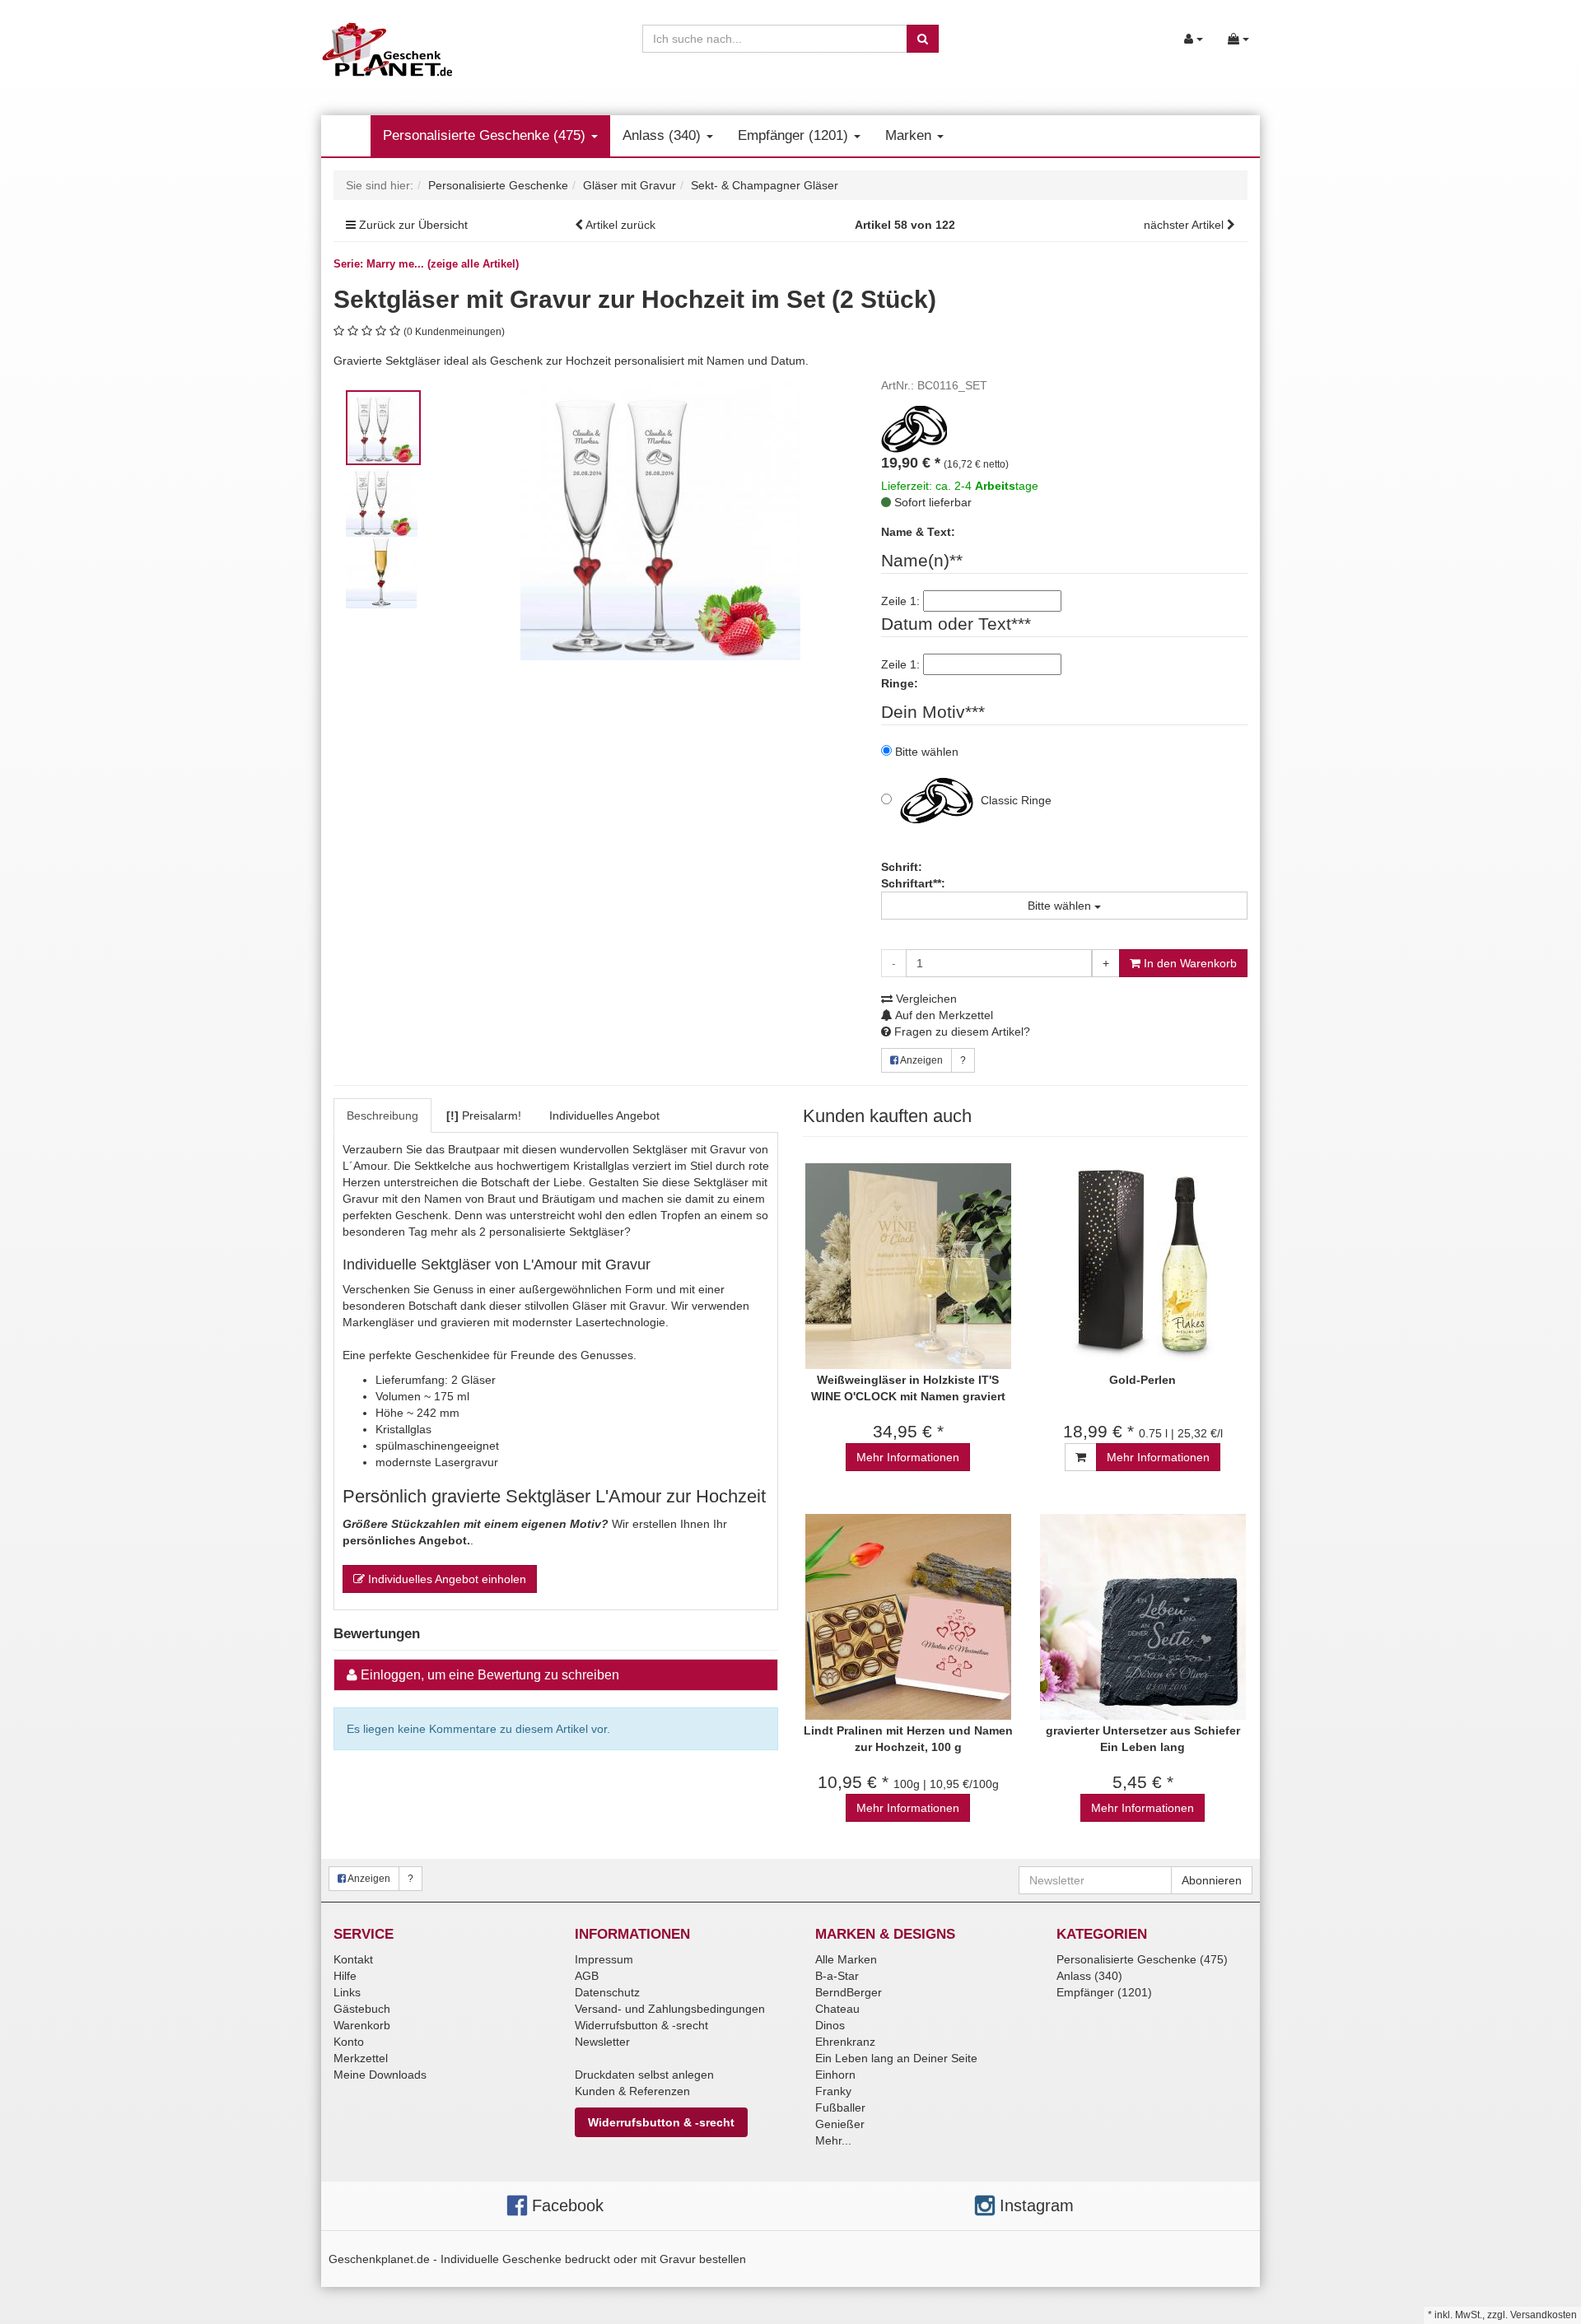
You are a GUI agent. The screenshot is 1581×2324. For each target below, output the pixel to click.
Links (347, 1992)
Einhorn (835, 2075)
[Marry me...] (914, 428)
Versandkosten (1544, 2315)
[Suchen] (923, 39)
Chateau (837, 2009)
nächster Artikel (1185, 225)
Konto (349, 2042)
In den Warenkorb (1189, 963)
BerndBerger (849, 1992)
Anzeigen (921, 1060)
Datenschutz (607, 1992)
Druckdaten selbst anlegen (644, 2075)
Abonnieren (1212, 1880)
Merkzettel (361, 2058)
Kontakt (353, 1959)
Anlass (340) (664, 135)
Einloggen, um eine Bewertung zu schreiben (490, 1675)
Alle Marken (846, 1959)
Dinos (830, 2025)
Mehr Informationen (908, 1457)
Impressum (604, 1959)
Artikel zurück (620, 225)
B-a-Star (837, 1976)
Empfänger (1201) (795, 135)
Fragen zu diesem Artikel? (961, 1032)
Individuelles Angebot (604, 1115)
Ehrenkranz (845, 2042)
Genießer (840, 2124)
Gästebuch (362, 2009)
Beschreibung (382, 1115)
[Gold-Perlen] (1143, 1267)
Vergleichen (925, 999)
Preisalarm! (484, 1115)
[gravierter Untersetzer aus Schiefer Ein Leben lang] (1143, 1617)
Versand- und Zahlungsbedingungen (670, 2009)
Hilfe (345, 1976)
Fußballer (840, 2107)
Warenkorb (362, 2025)
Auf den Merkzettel (943, 1015)
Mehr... (833, 2140)
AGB (587, 1976)
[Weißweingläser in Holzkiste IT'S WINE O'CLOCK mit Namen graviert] (908, 1267)
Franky (833, 2091)
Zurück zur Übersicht (413, 225)
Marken (910, 135)
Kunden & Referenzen (632, 2091)
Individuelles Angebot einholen (445, 1579)
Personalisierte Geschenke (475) (486, 135)
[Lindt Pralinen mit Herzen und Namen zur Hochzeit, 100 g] (908, 1617)
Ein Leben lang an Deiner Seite (896, 2058)
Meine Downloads (380, 2075)
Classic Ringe (1014, 800)
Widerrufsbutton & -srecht (641, 2025)
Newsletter (602, 2042)
